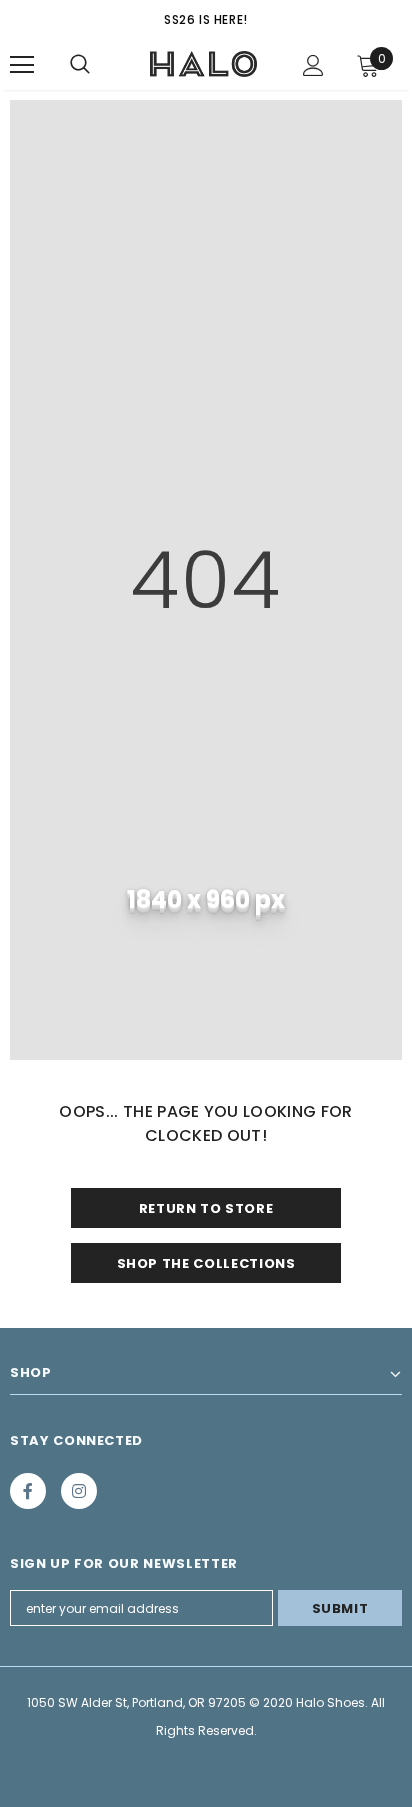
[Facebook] (28, 1491)
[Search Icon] (80, 65)
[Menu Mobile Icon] (22, 65)
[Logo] (204, 64)
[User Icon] (313, 65)
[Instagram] (79, 1491)
